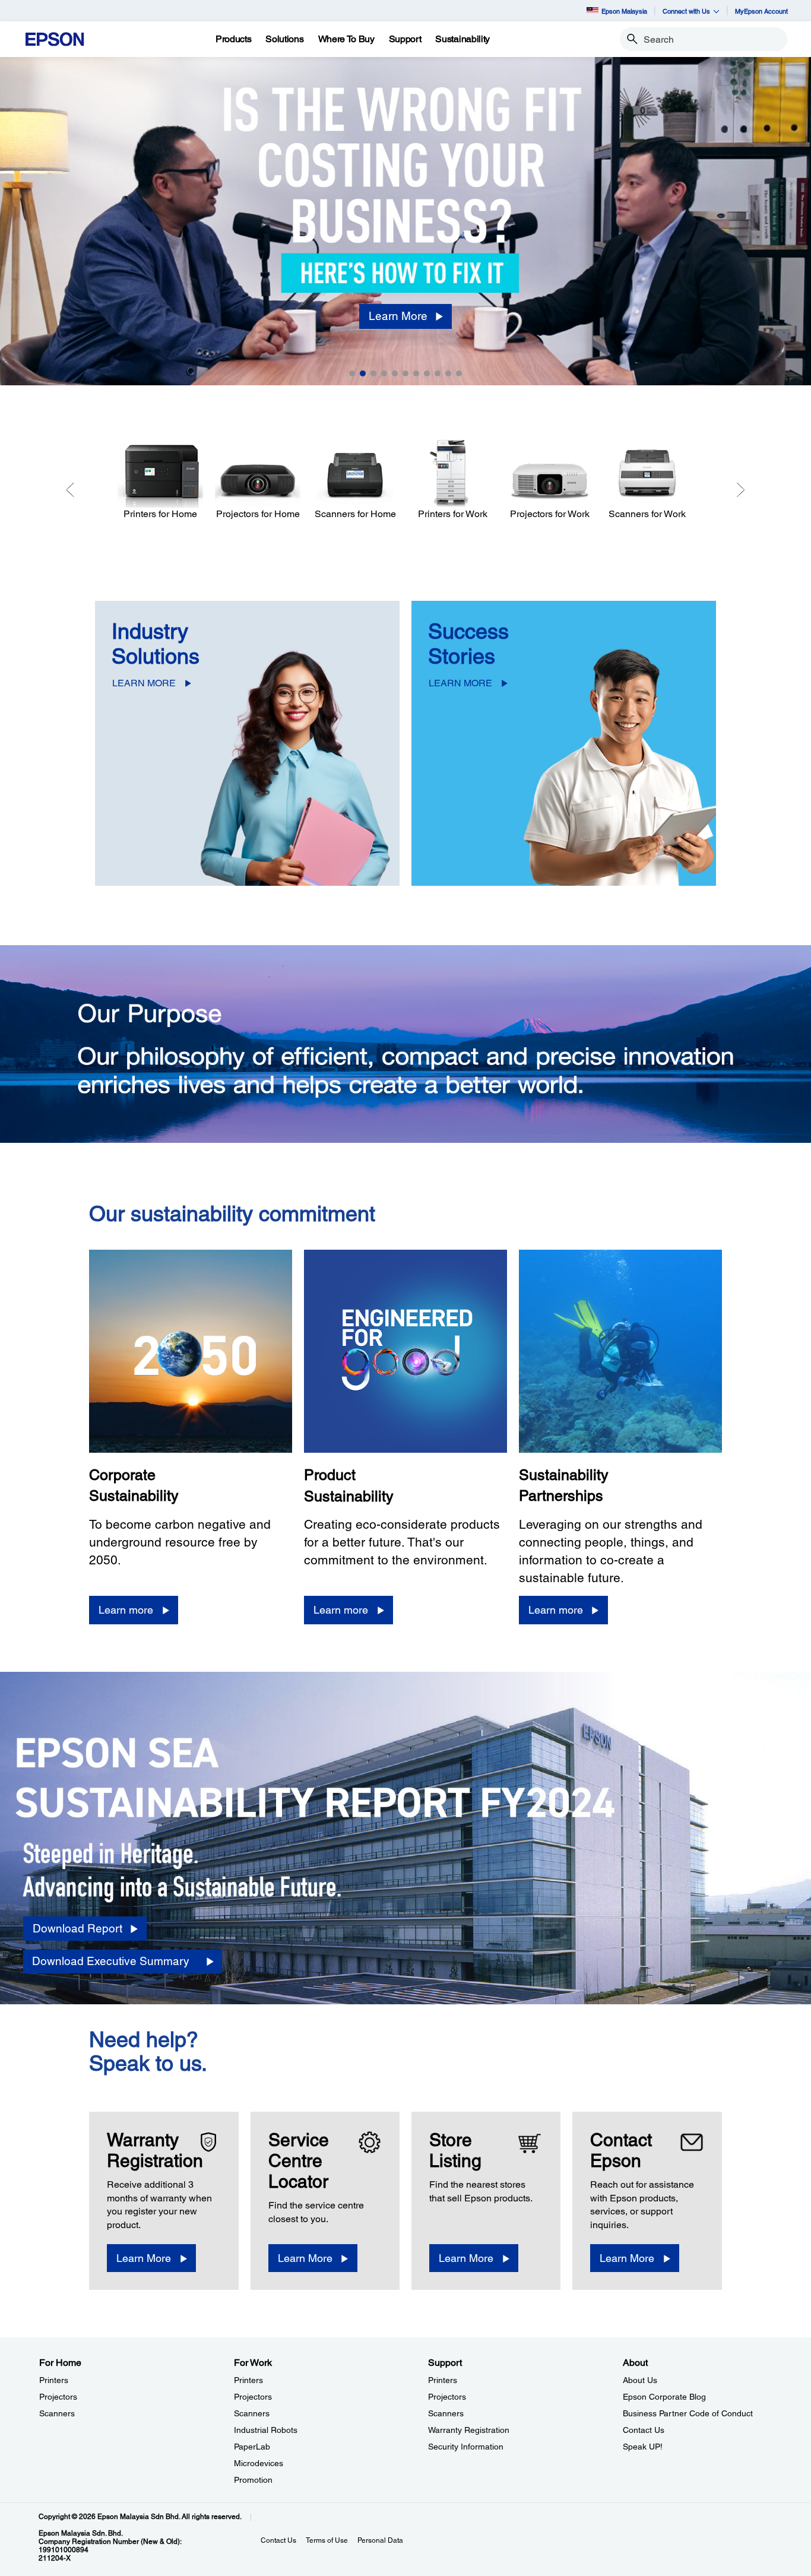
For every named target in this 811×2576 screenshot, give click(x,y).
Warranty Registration (469, 2430)
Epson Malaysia (624, 11)
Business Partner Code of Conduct (688, 2413)
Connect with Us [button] (686, 11)
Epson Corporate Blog (664, 2397)
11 (459, 373)
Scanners (57, 2413)
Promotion (253, 2480)
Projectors (58, 2397)
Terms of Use (327, 2540)
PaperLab (252, 2447)
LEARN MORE (144, 683)
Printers (54, 2380)
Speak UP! (643, 2447)
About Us (640, 2380)
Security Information (466, 2447)
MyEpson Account (761, 11)
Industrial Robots (266, 2430)
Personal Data (380, 2540)
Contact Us (644, 2430)
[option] (405, 221)
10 (448, 373)
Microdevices (259, 2463)
